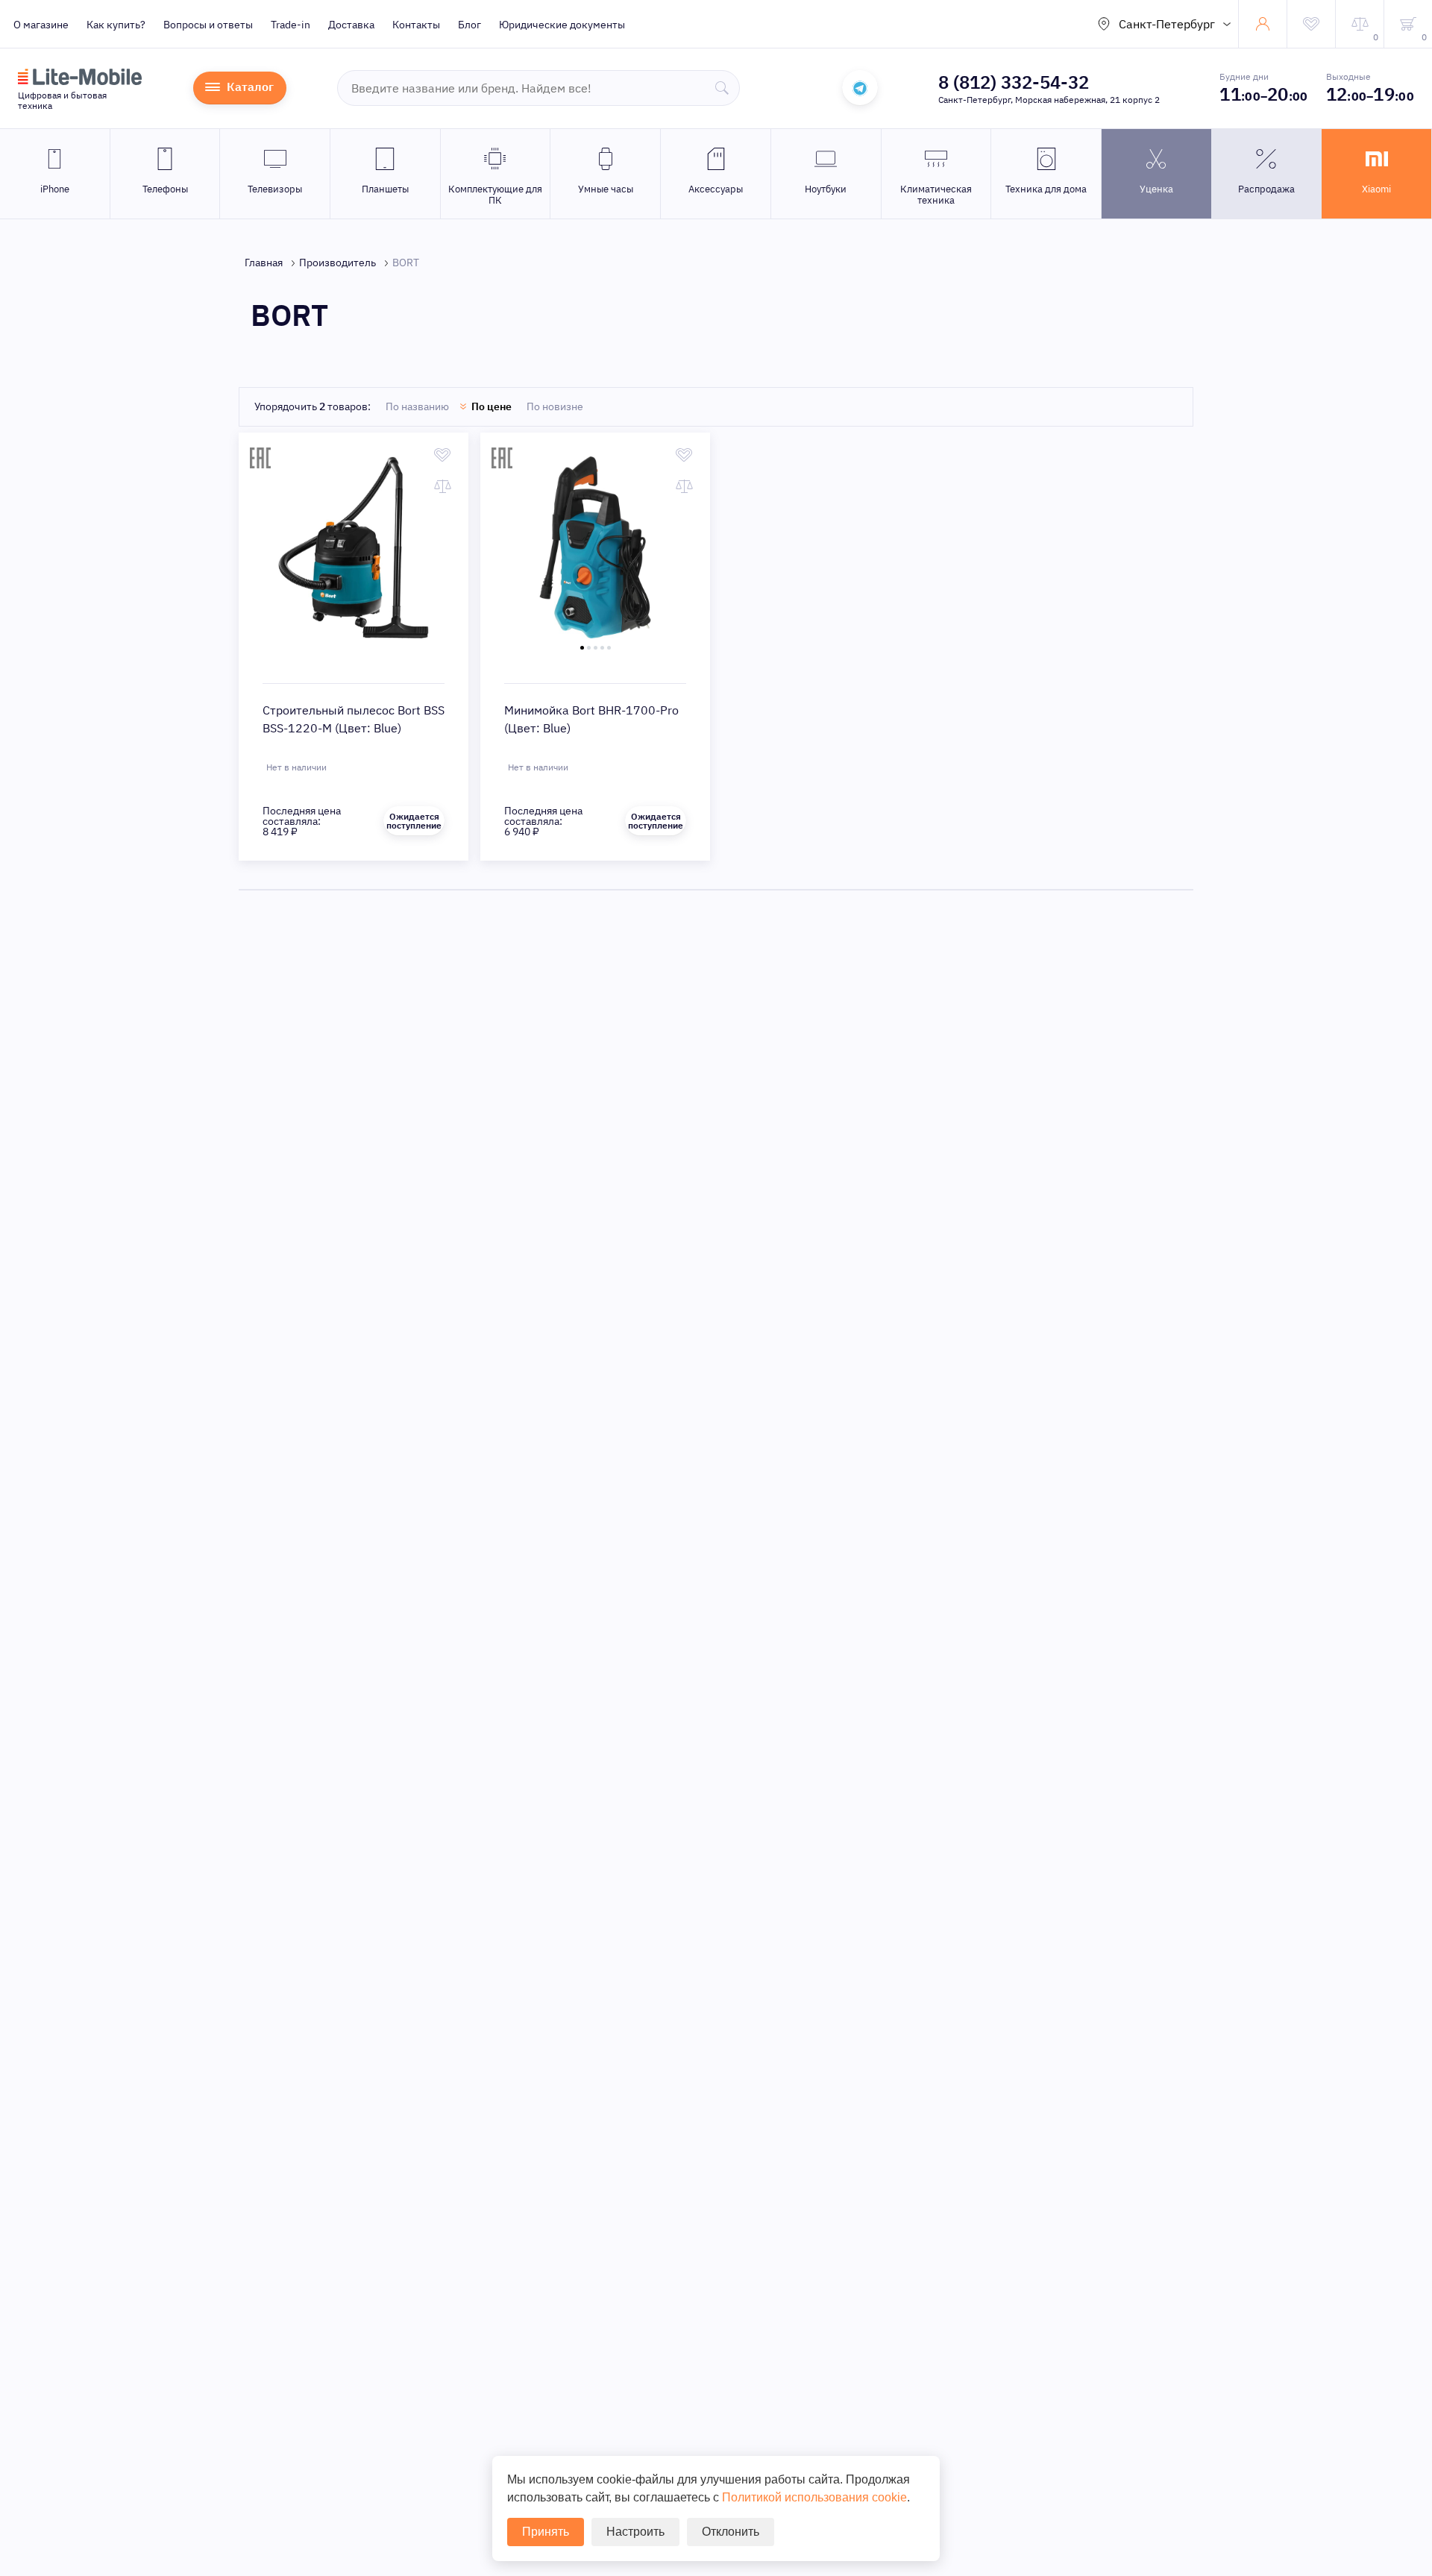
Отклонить (731, 2532)
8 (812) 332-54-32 (1014, 82)
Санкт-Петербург (1167, 24)
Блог (470, 25)
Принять (546, 2532)
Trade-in (291, 25)
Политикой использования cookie (814, 2497)
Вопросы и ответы (208, 25)
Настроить (635, 2532)
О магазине (41, 25)
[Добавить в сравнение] (443, 486)
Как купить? (116, 25)
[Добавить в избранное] (443, 455)
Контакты (416, 25)
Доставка (351, 25)
